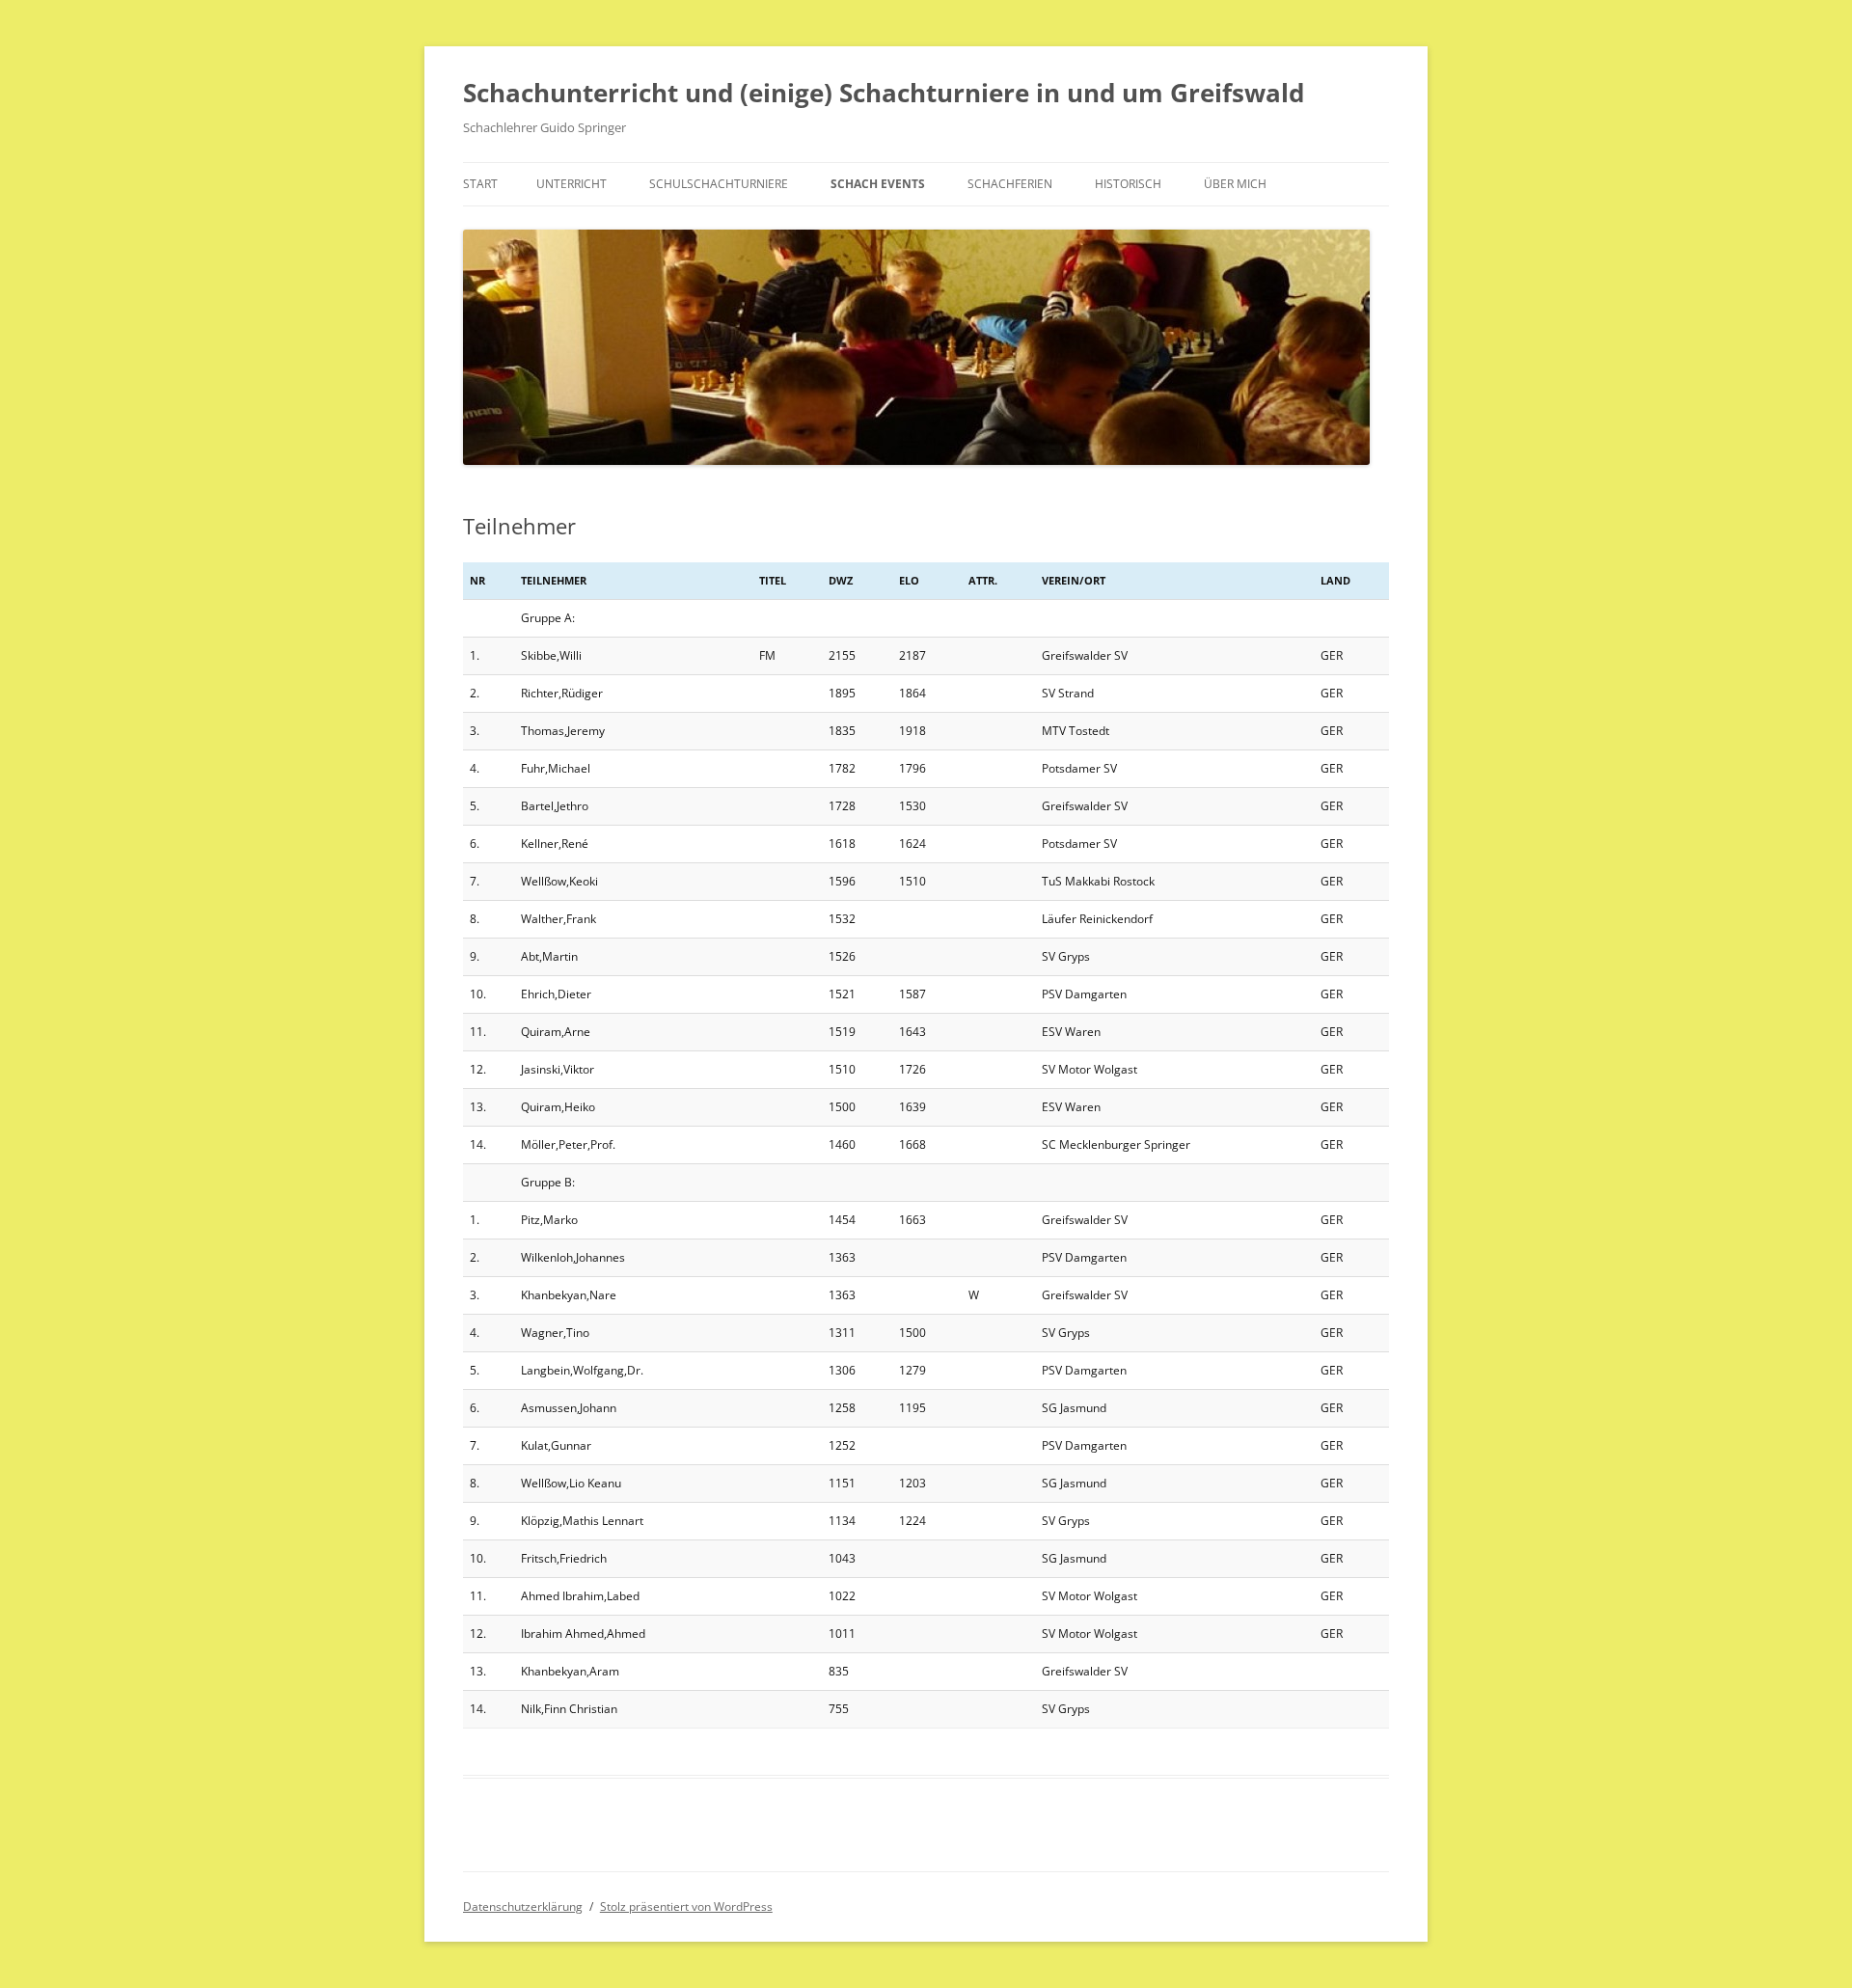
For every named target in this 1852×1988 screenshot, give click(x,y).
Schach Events (878, 184)
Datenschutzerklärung (523, 1906)
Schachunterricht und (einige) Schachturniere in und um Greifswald (884, 93)
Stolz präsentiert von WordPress (686, 1906)
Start (480, 184)
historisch (1128, 184)
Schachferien (1010, 184)
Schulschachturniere (719, 184)
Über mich (1235, 184)
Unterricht (572, 184)
